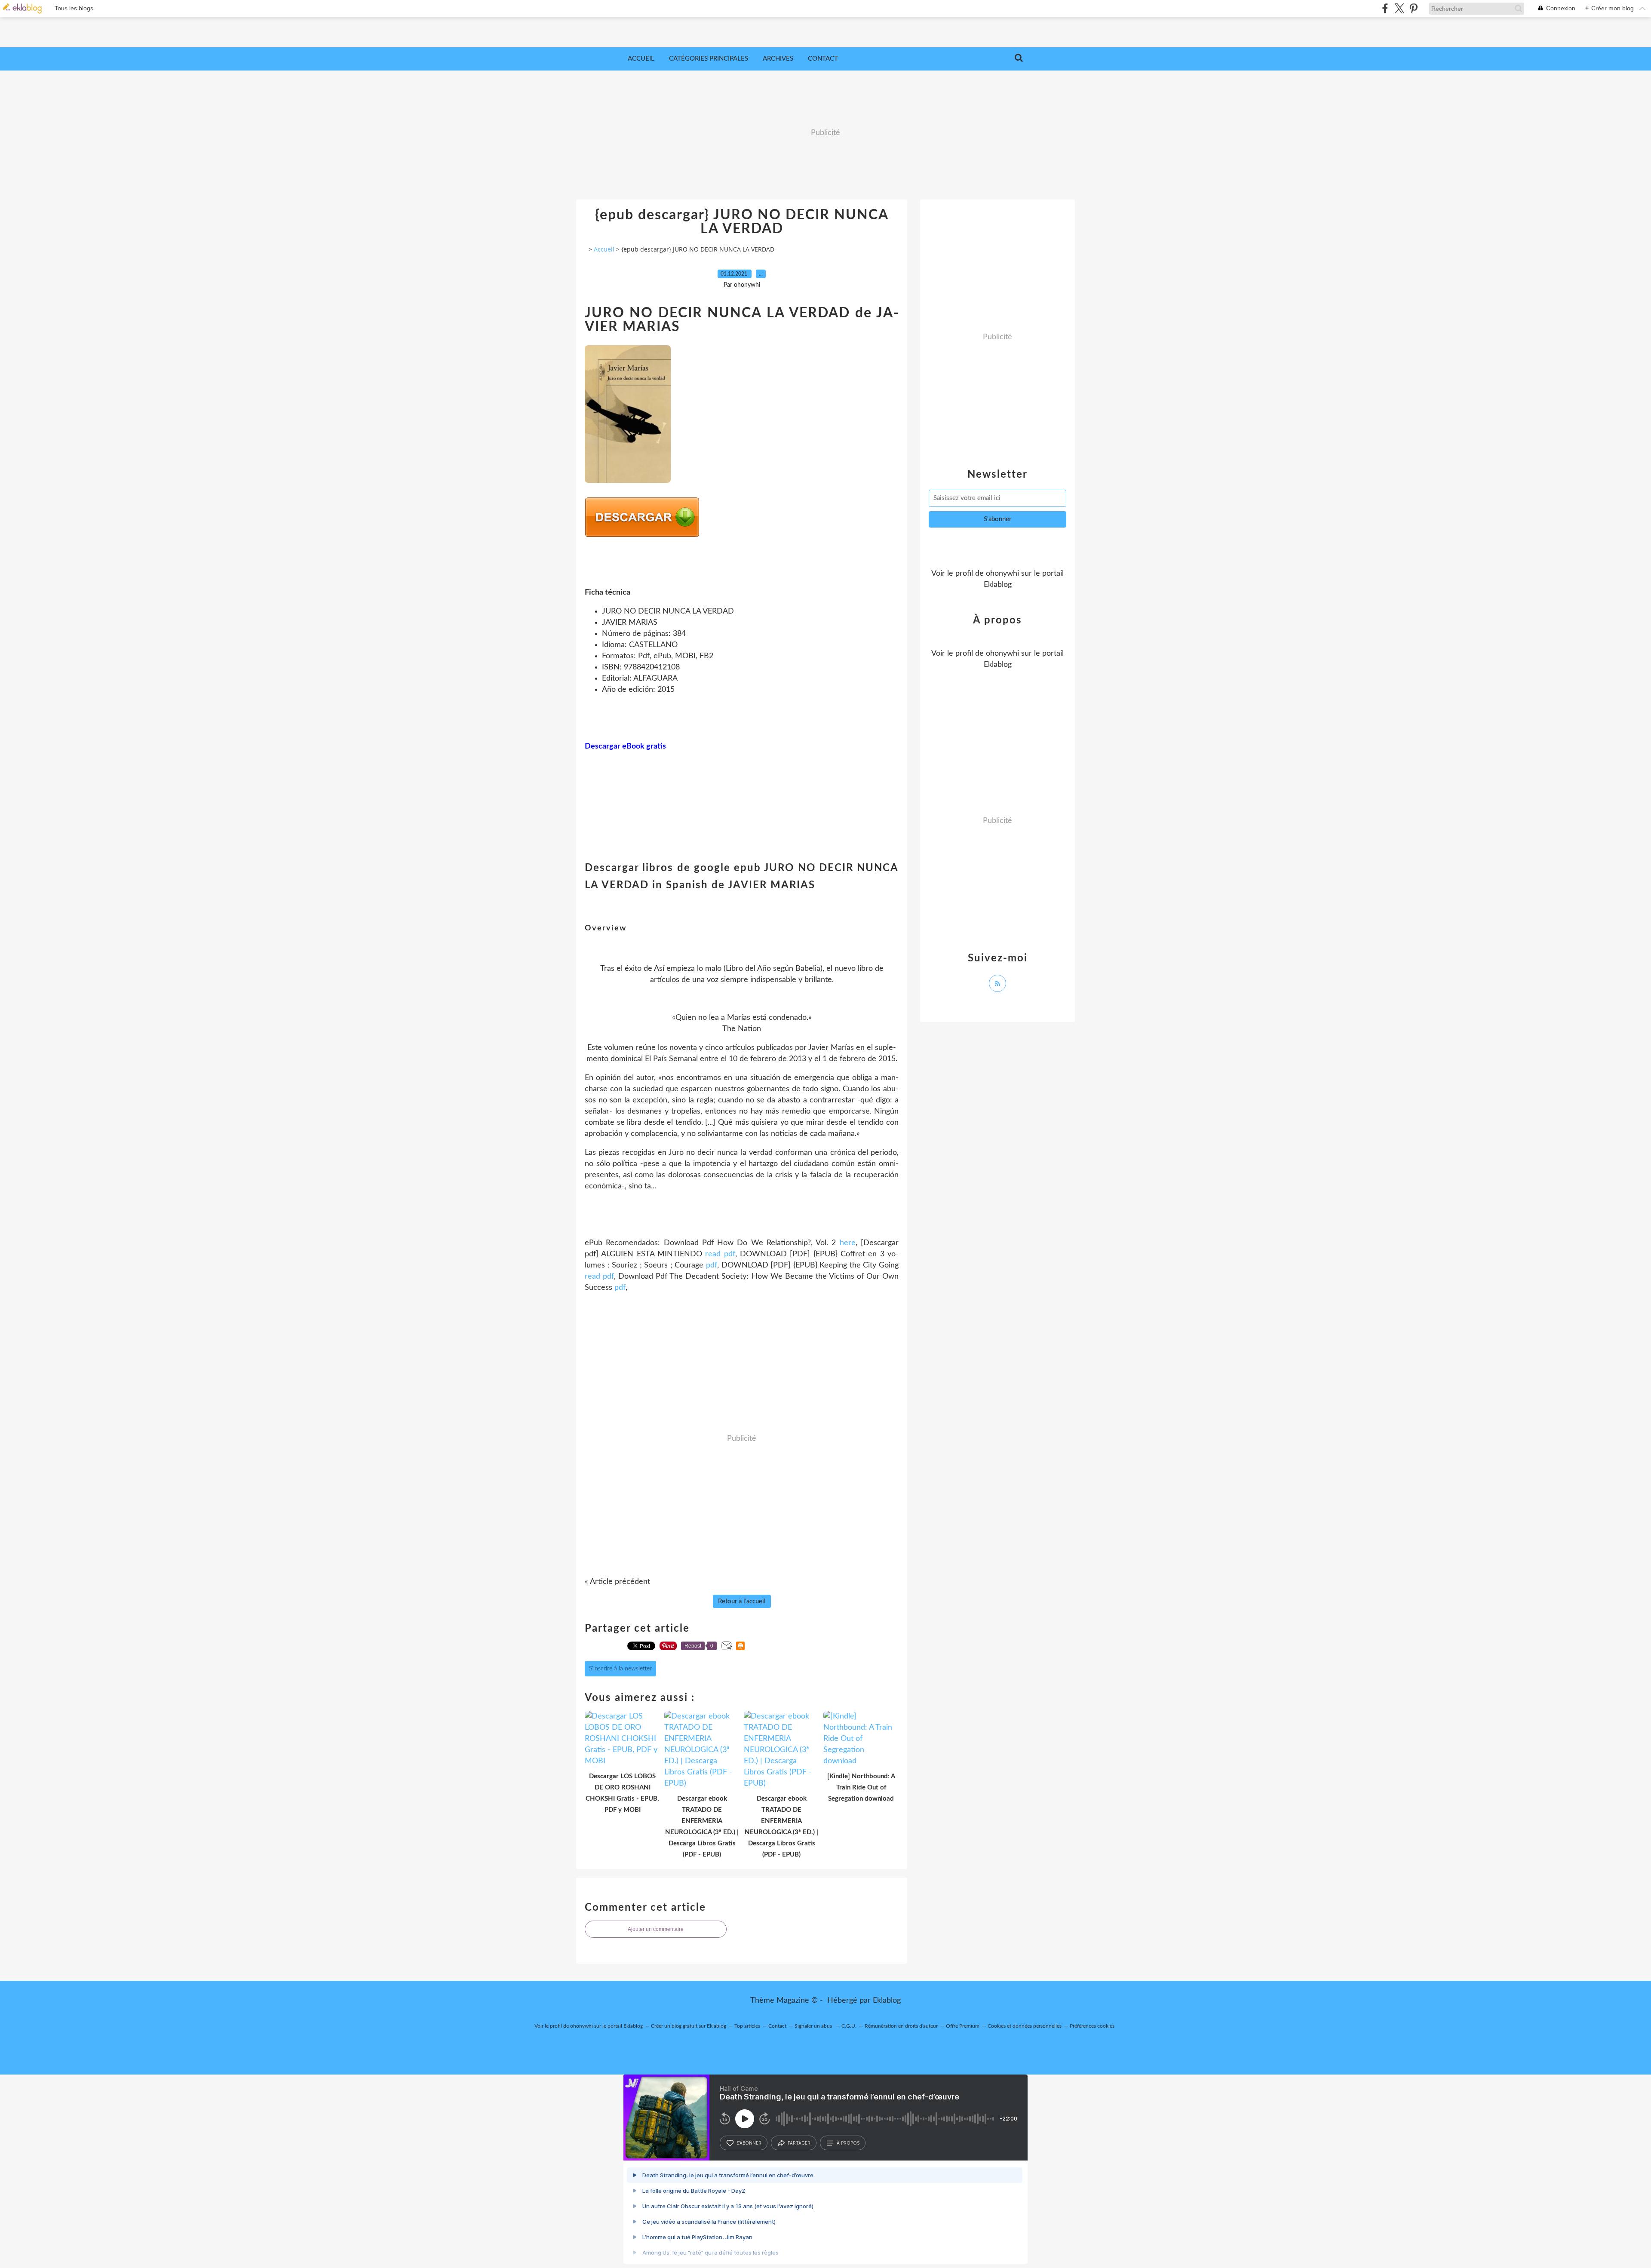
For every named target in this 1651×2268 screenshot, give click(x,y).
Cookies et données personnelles (1025, 2026)
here (848, 1243)
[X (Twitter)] (1399, 8)
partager (799, 2143)
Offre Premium (963, 2026)
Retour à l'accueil (742, 1601)
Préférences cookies (1092, 2026)
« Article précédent (617, 1582)
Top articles (747, 2026)
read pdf (720, 1254)
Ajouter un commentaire (656, 1929)
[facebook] (1385, 8)
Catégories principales (709, 59)
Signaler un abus (814, 2026)
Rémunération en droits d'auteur (901, 2026)
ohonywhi (1002, 574)
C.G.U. (849, 2026)
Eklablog (887, 2001)
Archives (778, 59)
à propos (848, 2143)
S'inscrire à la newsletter (620, 1669)
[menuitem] (641, 59)
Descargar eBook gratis (625, 746)
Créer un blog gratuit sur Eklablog (689, 2026)
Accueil (641, 59)
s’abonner (749, 2143)
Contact (823, 59)
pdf (712, 1265)
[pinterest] (1413, 8)
